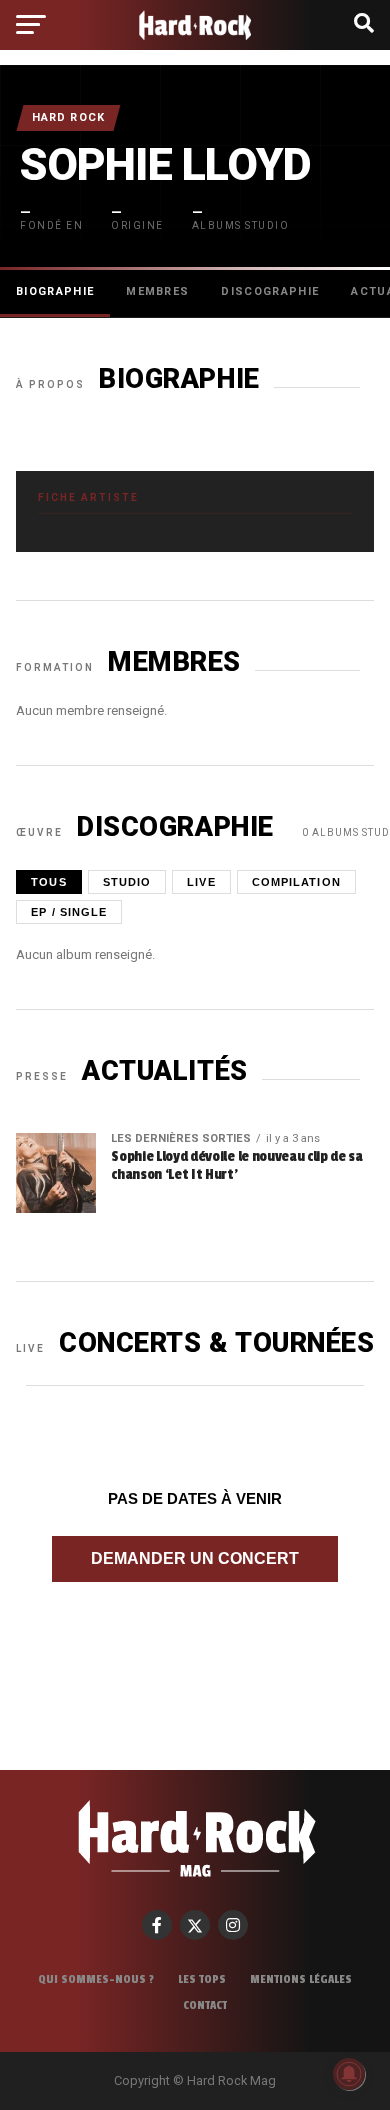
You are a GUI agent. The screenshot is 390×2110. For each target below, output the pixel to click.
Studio (127, 882)
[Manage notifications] (349, 2074)
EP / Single (69, 912)
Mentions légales (301, 1979)
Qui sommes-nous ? (96, 1979)
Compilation (296, 882)
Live (201, 882)
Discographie (270, 291)
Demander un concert (195, 1558)
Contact (205, 2005)
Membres (157, 291)
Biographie (55, 291)
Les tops (202, 1979)
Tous (48, 882)
